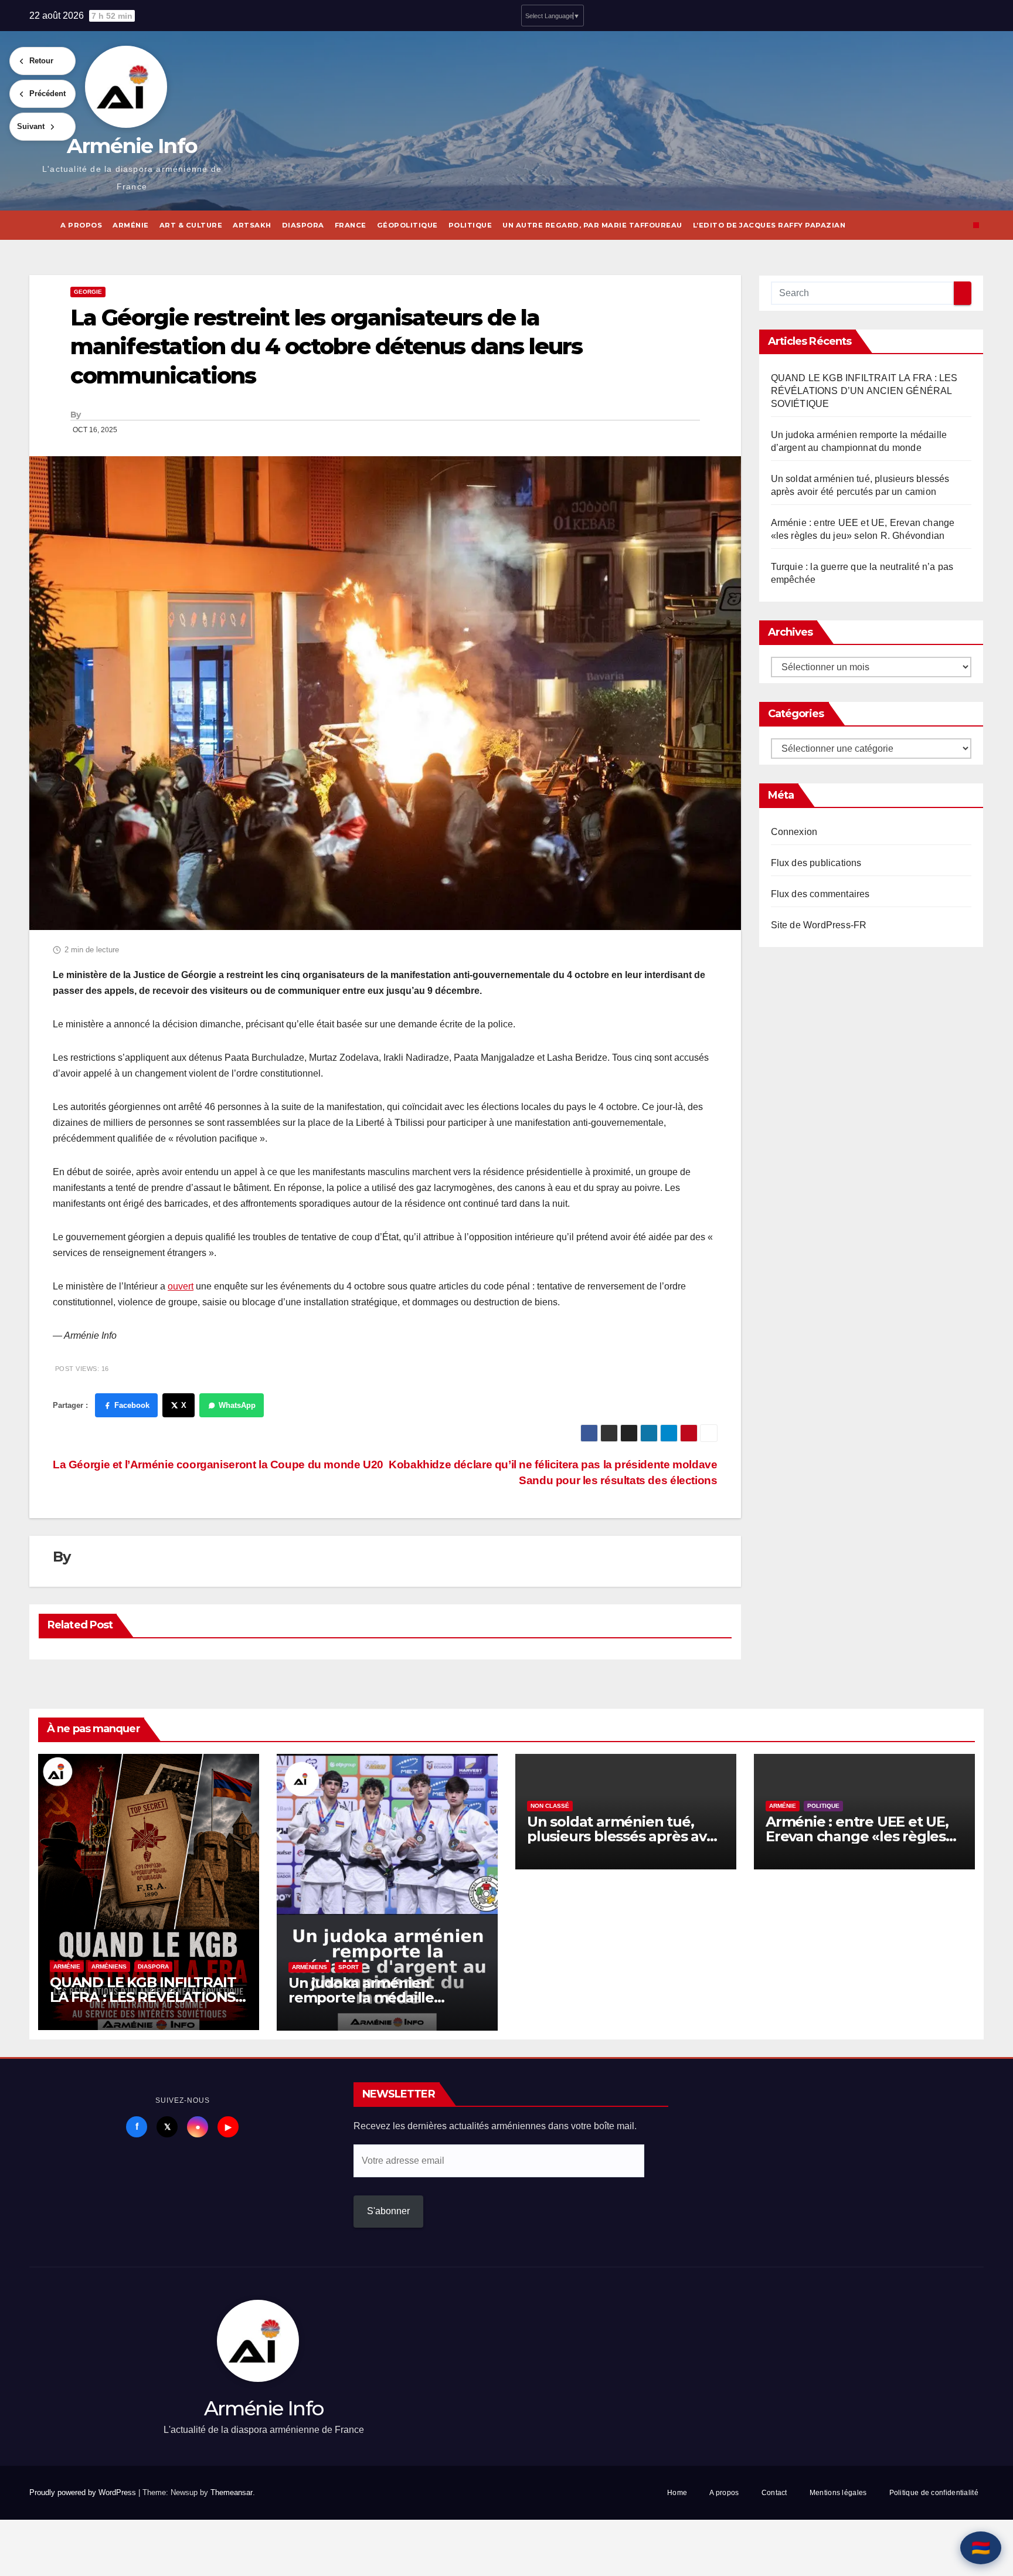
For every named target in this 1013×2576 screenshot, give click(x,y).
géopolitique (407, 225)
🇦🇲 (981, 2548)
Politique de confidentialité (934, 2493)
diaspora (303, 225)
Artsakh (252, 225)
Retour (41, 61)
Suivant (31, 126)
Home (677, 2493)
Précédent (47, 94)
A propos (81, 225)
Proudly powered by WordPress (84, 2492)
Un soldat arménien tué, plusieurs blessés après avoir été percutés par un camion (626, 1836)
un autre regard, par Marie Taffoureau (592, 225)
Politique (470, 225)
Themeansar (232, 2492)
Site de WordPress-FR (819, 925)
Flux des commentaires (820, 894)
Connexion (794, 832)
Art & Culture (191, 225)
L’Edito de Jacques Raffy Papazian (769, 225)
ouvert (181, 1286)
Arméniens (109, 1966)
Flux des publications (816, 863)
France (351, 225)
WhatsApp (237, 1405)
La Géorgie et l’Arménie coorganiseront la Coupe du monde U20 (218, 1465)
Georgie (88, 292)
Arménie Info (132, 146)
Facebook (132, 1405)
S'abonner (388, 2211)
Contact (774, 2493)
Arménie (131, 225)
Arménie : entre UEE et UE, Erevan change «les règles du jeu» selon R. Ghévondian (864, 1836)
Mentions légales (838, 2493)
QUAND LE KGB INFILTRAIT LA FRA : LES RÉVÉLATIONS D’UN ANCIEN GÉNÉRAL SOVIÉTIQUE (864, 391)
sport (349, 1967)
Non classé (550, 1806)
